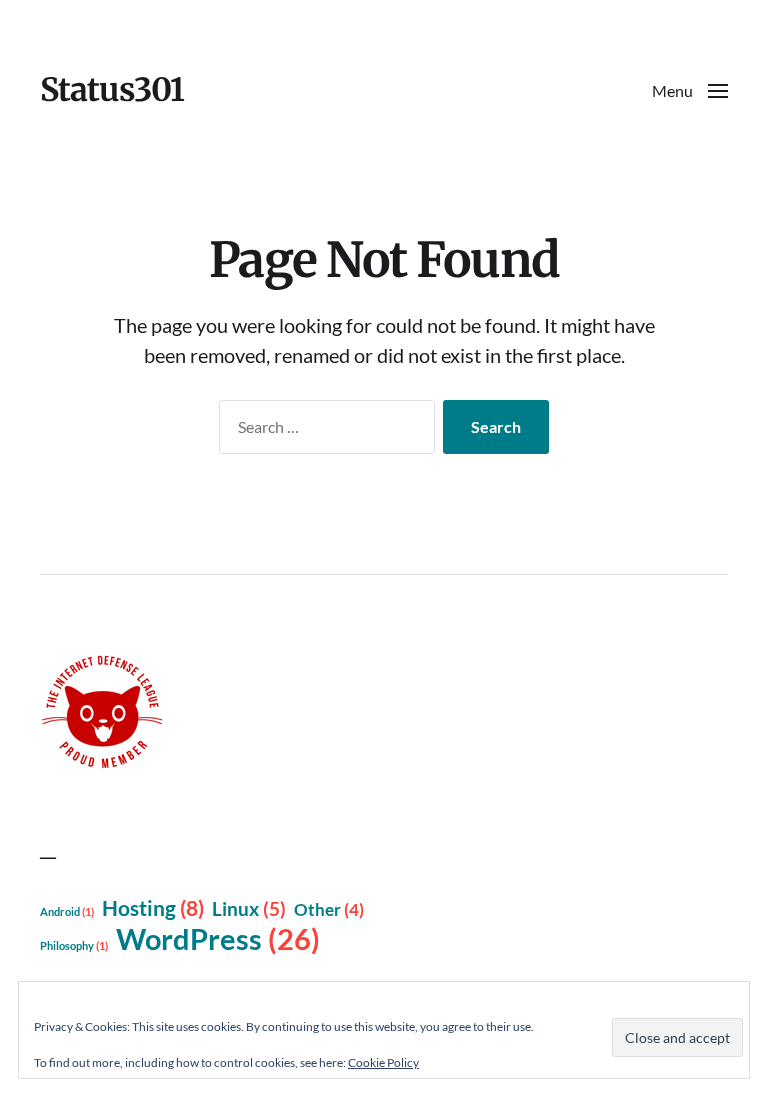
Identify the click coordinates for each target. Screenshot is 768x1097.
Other (329, 909)
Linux (249, 909)
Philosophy (74, 945)
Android (67, 911)
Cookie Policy (383, 1062)
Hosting (153, 908)
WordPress (218, 938)
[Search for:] (323, 431)
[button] (690, 90)
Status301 (112, 90)
